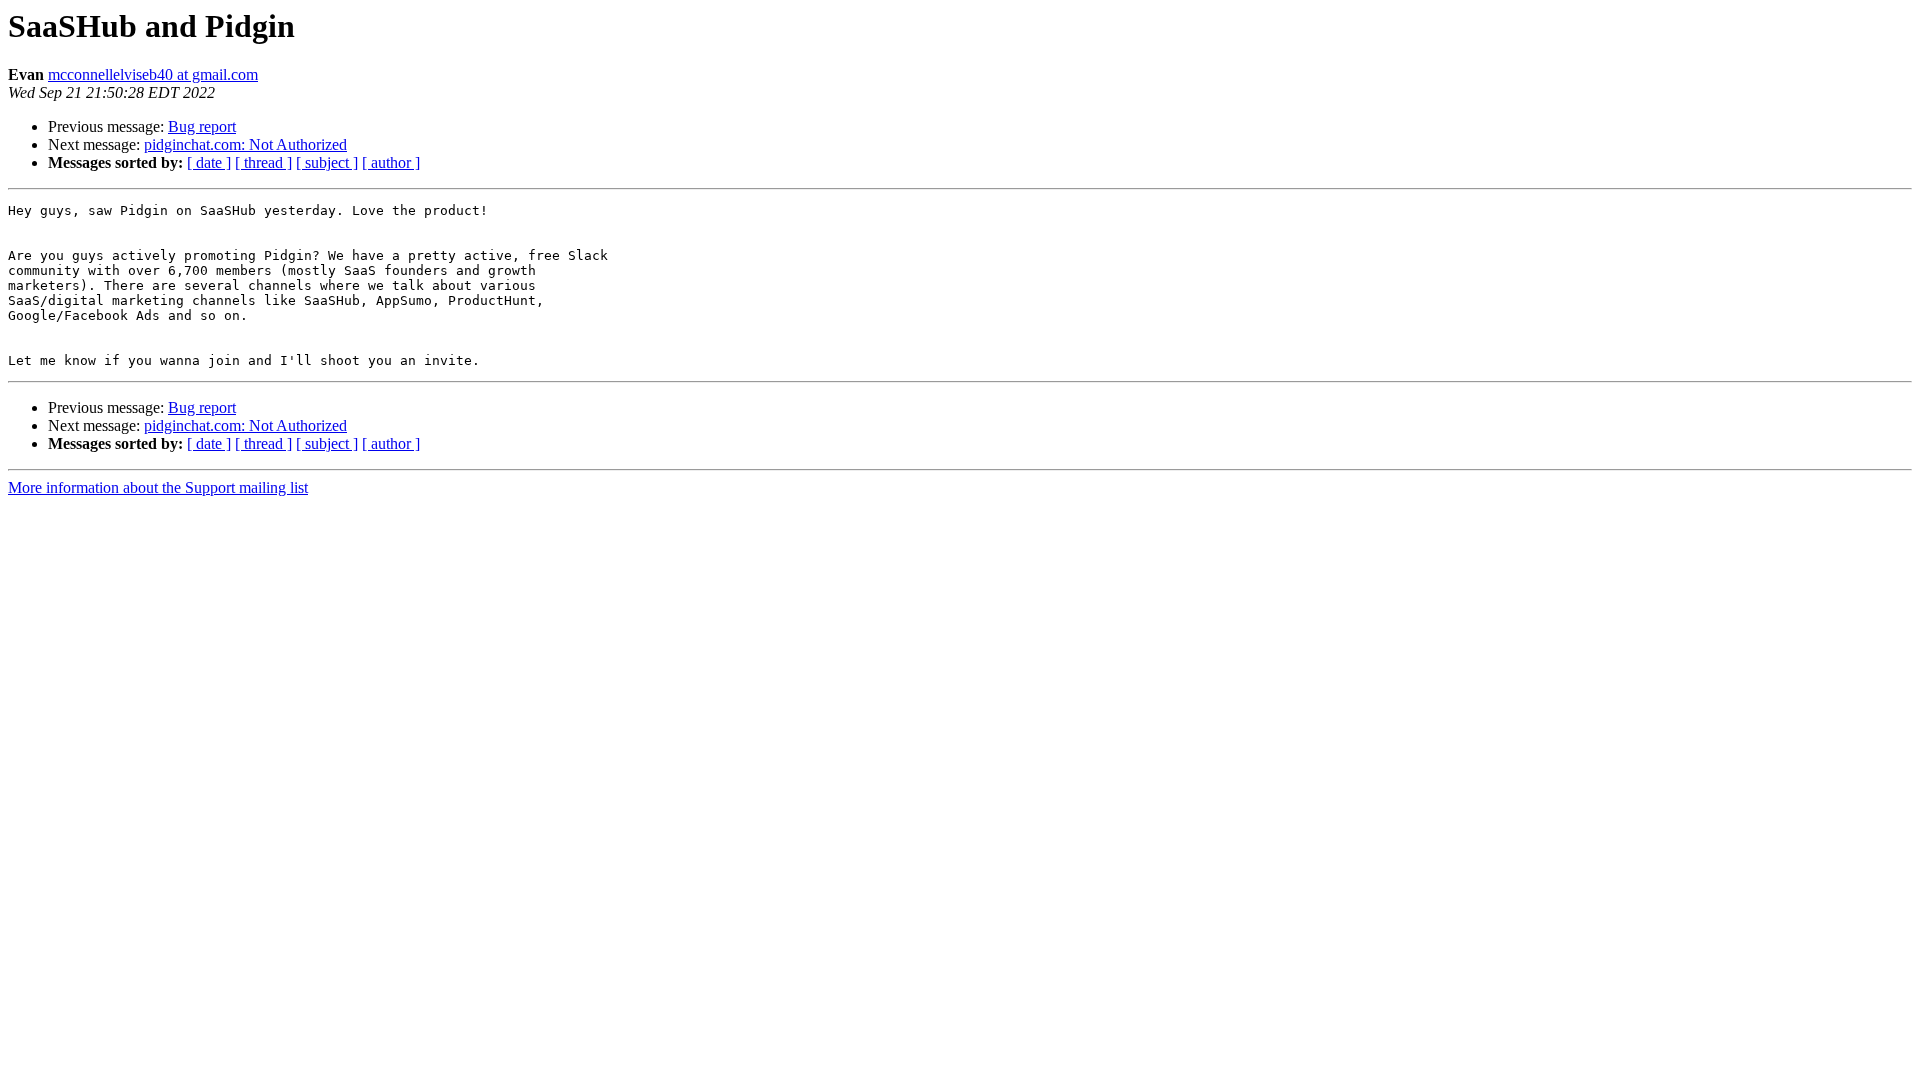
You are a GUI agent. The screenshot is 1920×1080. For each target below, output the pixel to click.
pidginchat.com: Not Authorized (245, 144)
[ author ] (391, 162)
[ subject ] (327, 162)
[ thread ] (263, 162)
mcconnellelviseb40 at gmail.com (153, 74)
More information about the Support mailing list (158, 487)
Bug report (202, 126)
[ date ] (209, 162)
